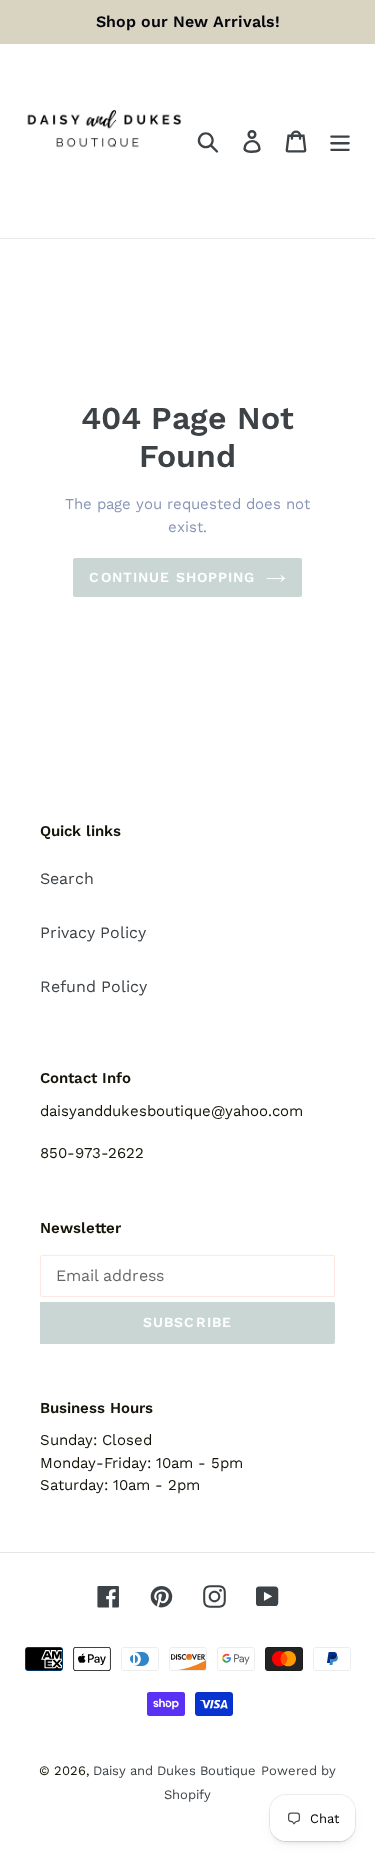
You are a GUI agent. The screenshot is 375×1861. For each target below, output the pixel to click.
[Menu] (340, 141)
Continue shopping (172, 577)
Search (67, 878)
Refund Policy (93, 986)
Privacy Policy (93, 932)
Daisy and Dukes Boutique (174, 1770)
